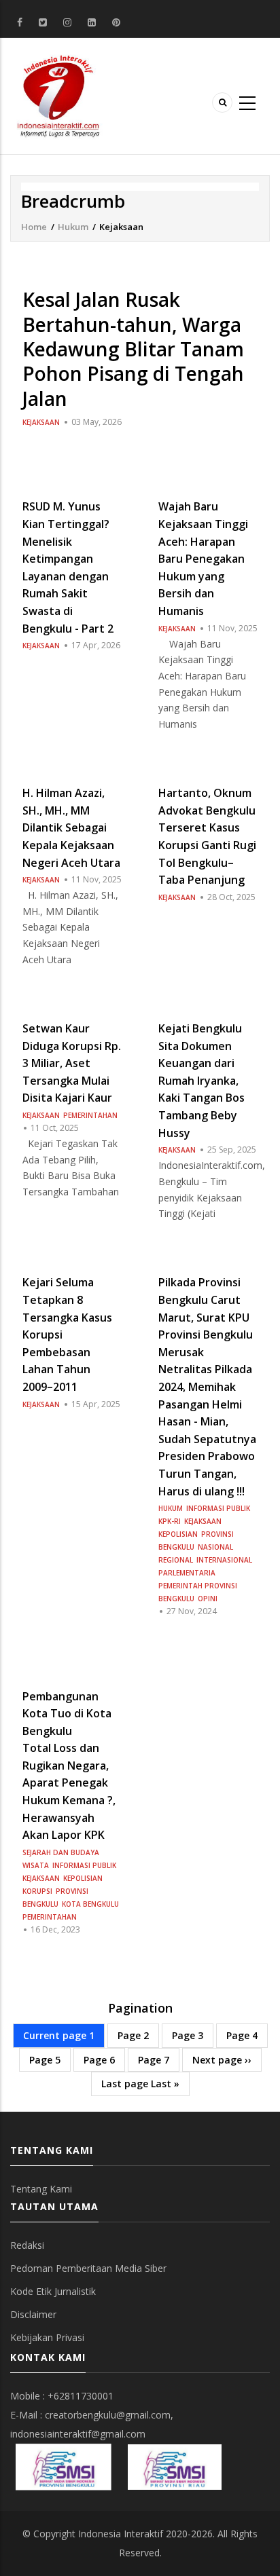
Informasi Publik (218, 1508)
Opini (208, 1599)
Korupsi (37, 1891)
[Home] (58, 95)
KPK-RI (170, 1521)
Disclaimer (33, 2314)
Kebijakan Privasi (47, 2337)
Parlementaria (187, 1573)
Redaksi (27, 2245)
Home (34, 227)
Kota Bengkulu (90, 1904)
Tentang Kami (41, 2189)
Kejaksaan (41, 422)
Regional (176, 1560)
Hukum (73, 227)
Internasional (224, 1560)
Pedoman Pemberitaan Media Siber (88, 2268)
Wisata (36, 1865)
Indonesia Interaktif (121, 2534)
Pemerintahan (90, 1115)
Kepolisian (178, 1534)
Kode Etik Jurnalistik (53, 2291)
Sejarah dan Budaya (61, 1852)
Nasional (215, 1547)
